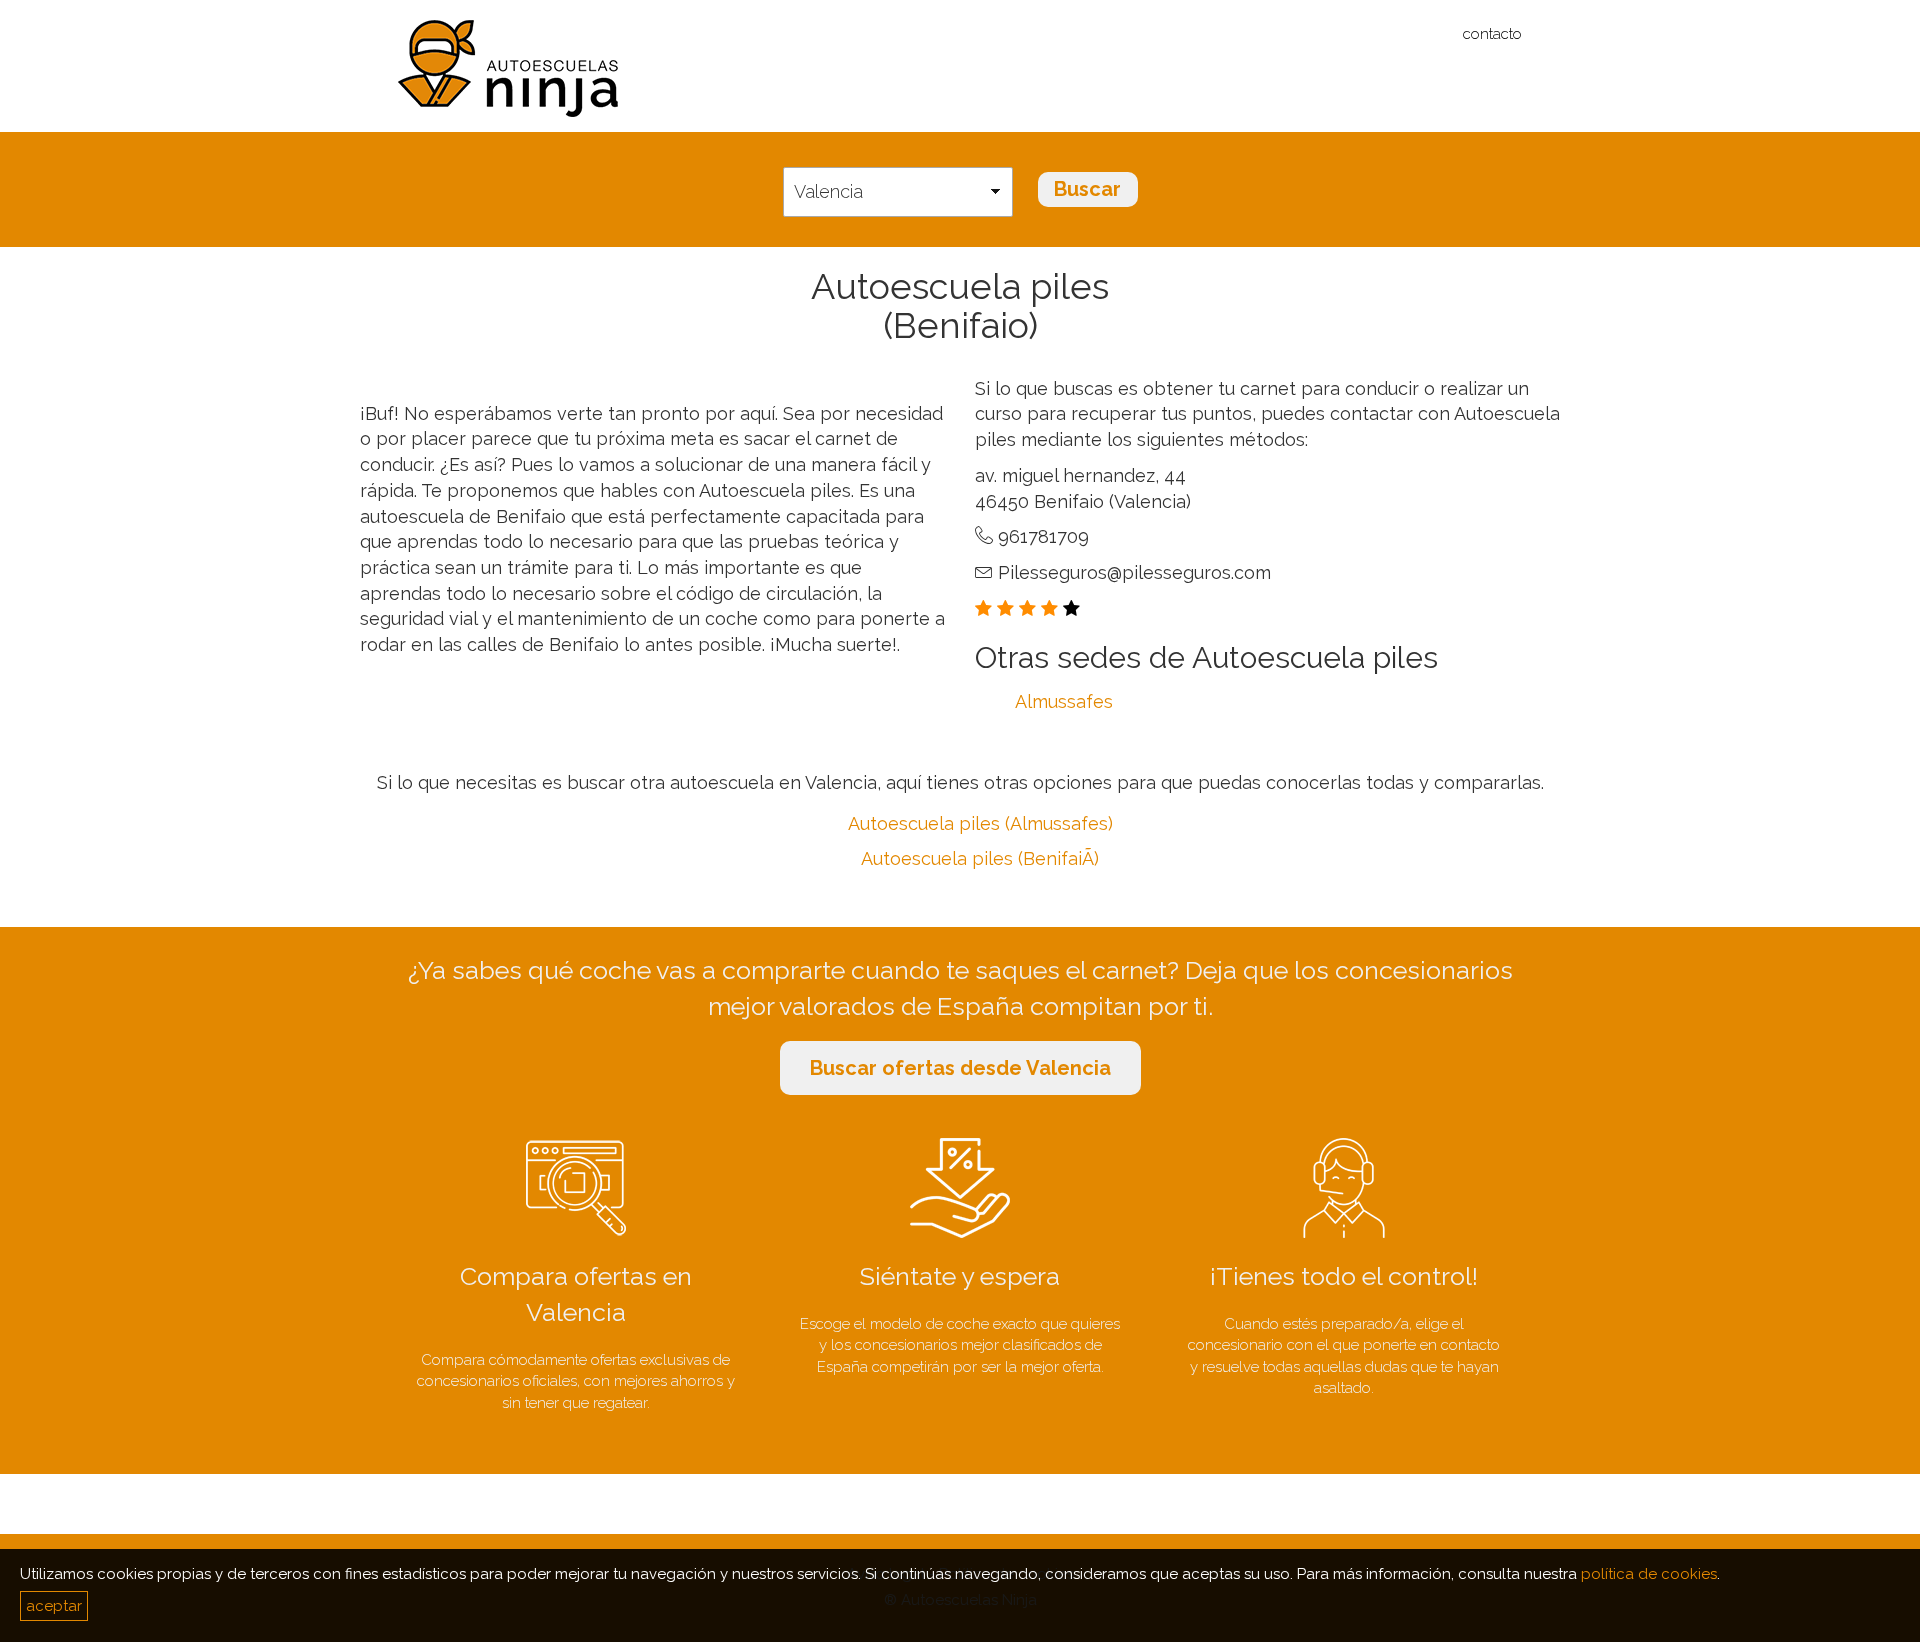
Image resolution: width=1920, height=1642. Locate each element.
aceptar (54, 1606)
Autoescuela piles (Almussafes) (980, 823)
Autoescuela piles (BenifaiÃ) (980, 858)
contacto (1492, 34)
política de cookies (1649, 1574)
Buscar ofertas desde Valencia (960, 1068)
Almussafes (1064, 701)
